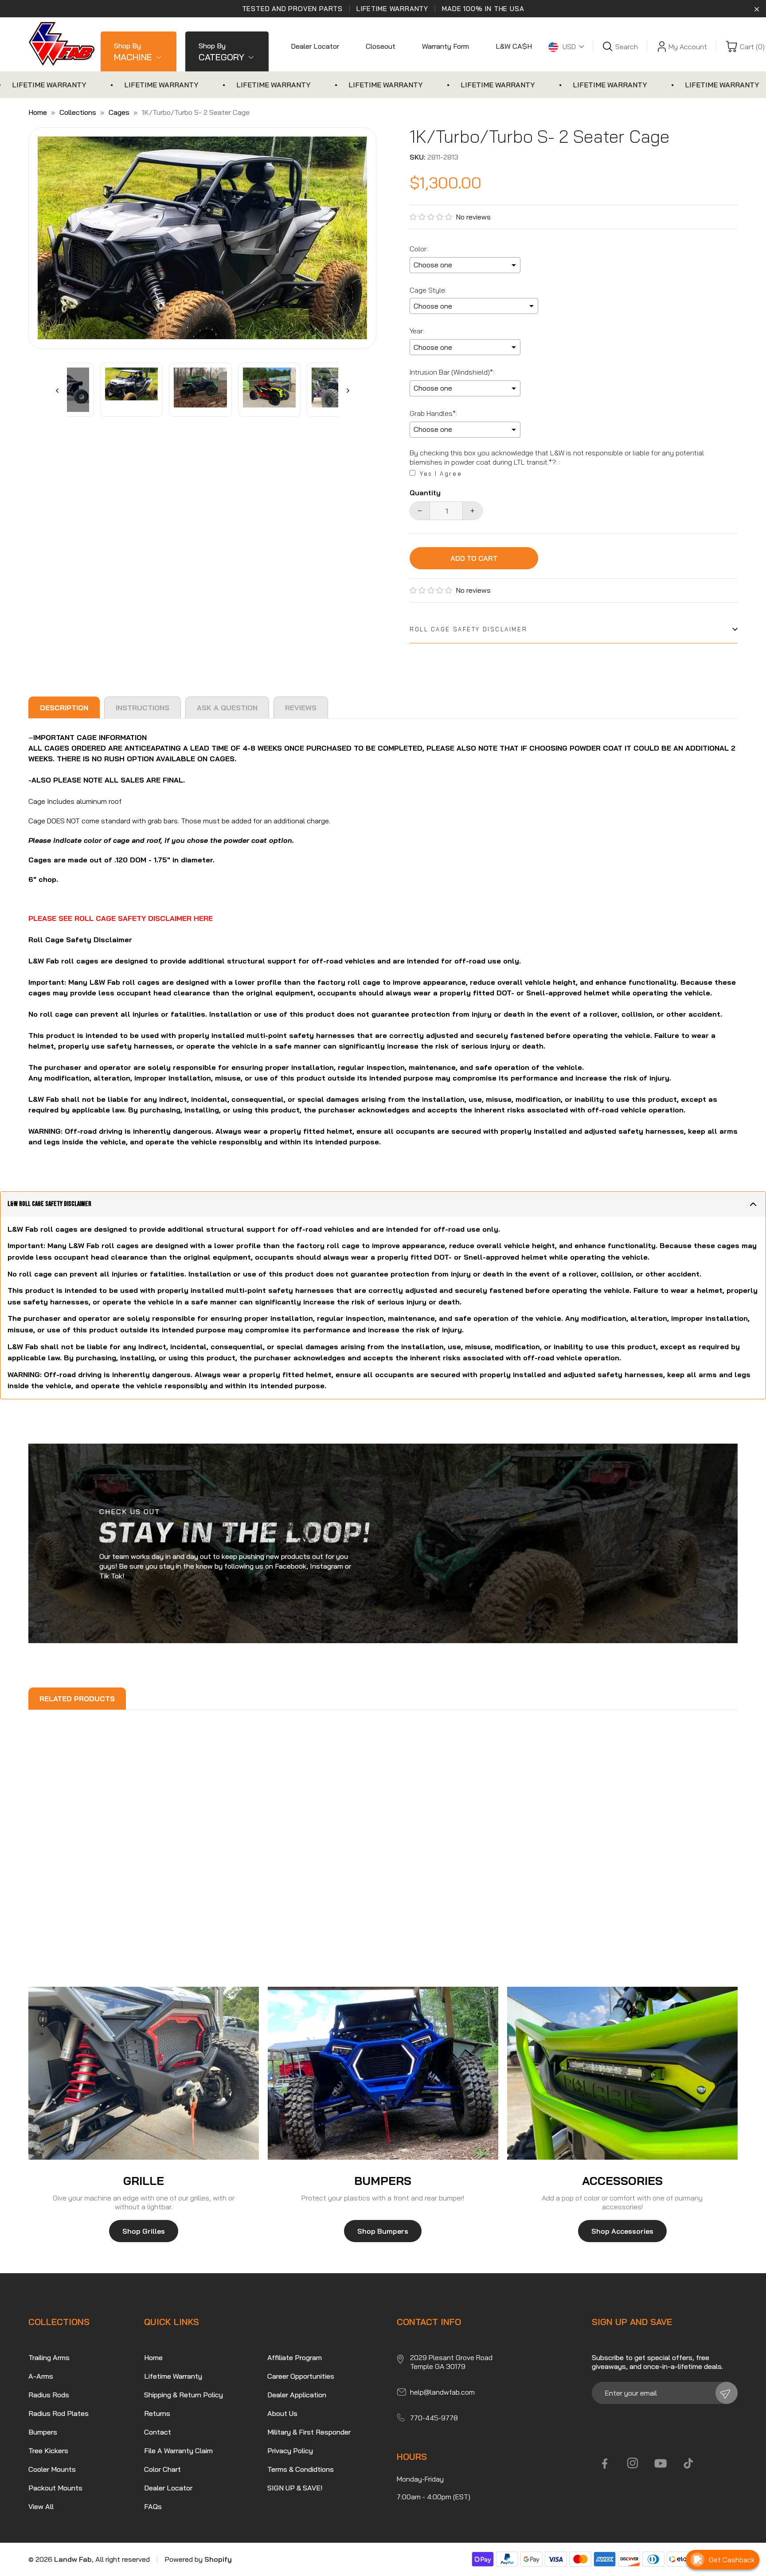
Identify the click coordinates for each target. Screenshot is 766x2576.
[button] (433, 217)
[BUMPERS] (383, 2073)
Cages (119, 112)
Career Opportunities (301, 2376)
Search (627, 47)
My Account (688, 47)
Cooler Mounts (52, 2469)
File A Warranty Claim (178, 2451)
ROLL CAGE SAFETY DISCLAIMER (468, 629)
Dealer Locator (315, 46)
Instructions (143, 708)
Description (64, 708)
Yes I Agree (441, 474)
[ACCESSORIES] (622, 2073)
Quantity (425, 493)
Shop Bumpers (383, 2231)
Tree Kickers (48, 2451)
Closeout (381, 46)
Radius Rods (49, 2395)
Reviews (301, 708)
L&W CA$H (514, 46)
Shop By (133, 52)
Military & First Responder (309, 2432)
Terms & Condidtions (301, 2469)
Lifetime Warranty (173, 2376)
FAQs (153, 2506)
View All (41, 2506)
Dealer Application (297, 2395)
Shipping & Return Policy (184, 2395)
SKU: (418, 157)
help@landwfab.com (442, 2392)
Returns (157, 2413)
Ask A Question (227, 708)
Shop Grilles (144, 2231)
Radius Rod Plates (59, 2413)
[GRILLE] (144, 2073)
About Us (282, 2413)
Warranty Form (446, 46)
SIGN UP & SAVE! (295, 2488)
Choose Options (92, 1922)
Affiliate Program (295, 2357)
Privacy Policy (290, 2451)
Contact (158, 2432)
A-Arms (41, 2376)
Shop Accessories (622, 2231)
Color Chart (162, 2469)
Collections (78, 112)
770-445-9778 (434, 2418)
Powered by (198, 2559)
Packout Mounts (55, 2488)
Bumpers (43, 2432)
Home (38, 112)
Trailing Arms (49, 2357)
